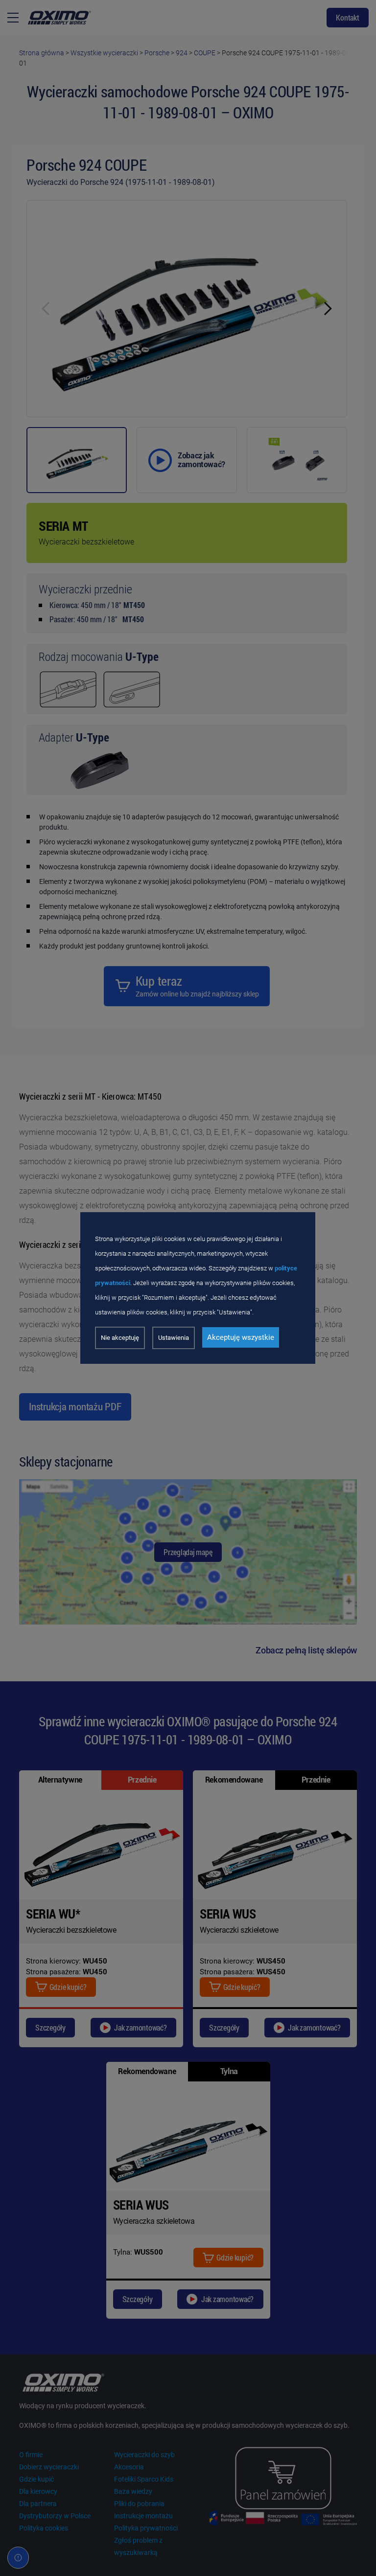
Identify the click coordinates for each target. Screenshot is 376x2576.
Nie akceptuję (120, 1338)
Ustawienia (174, 1338)
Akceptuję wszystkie (241, 1337)
